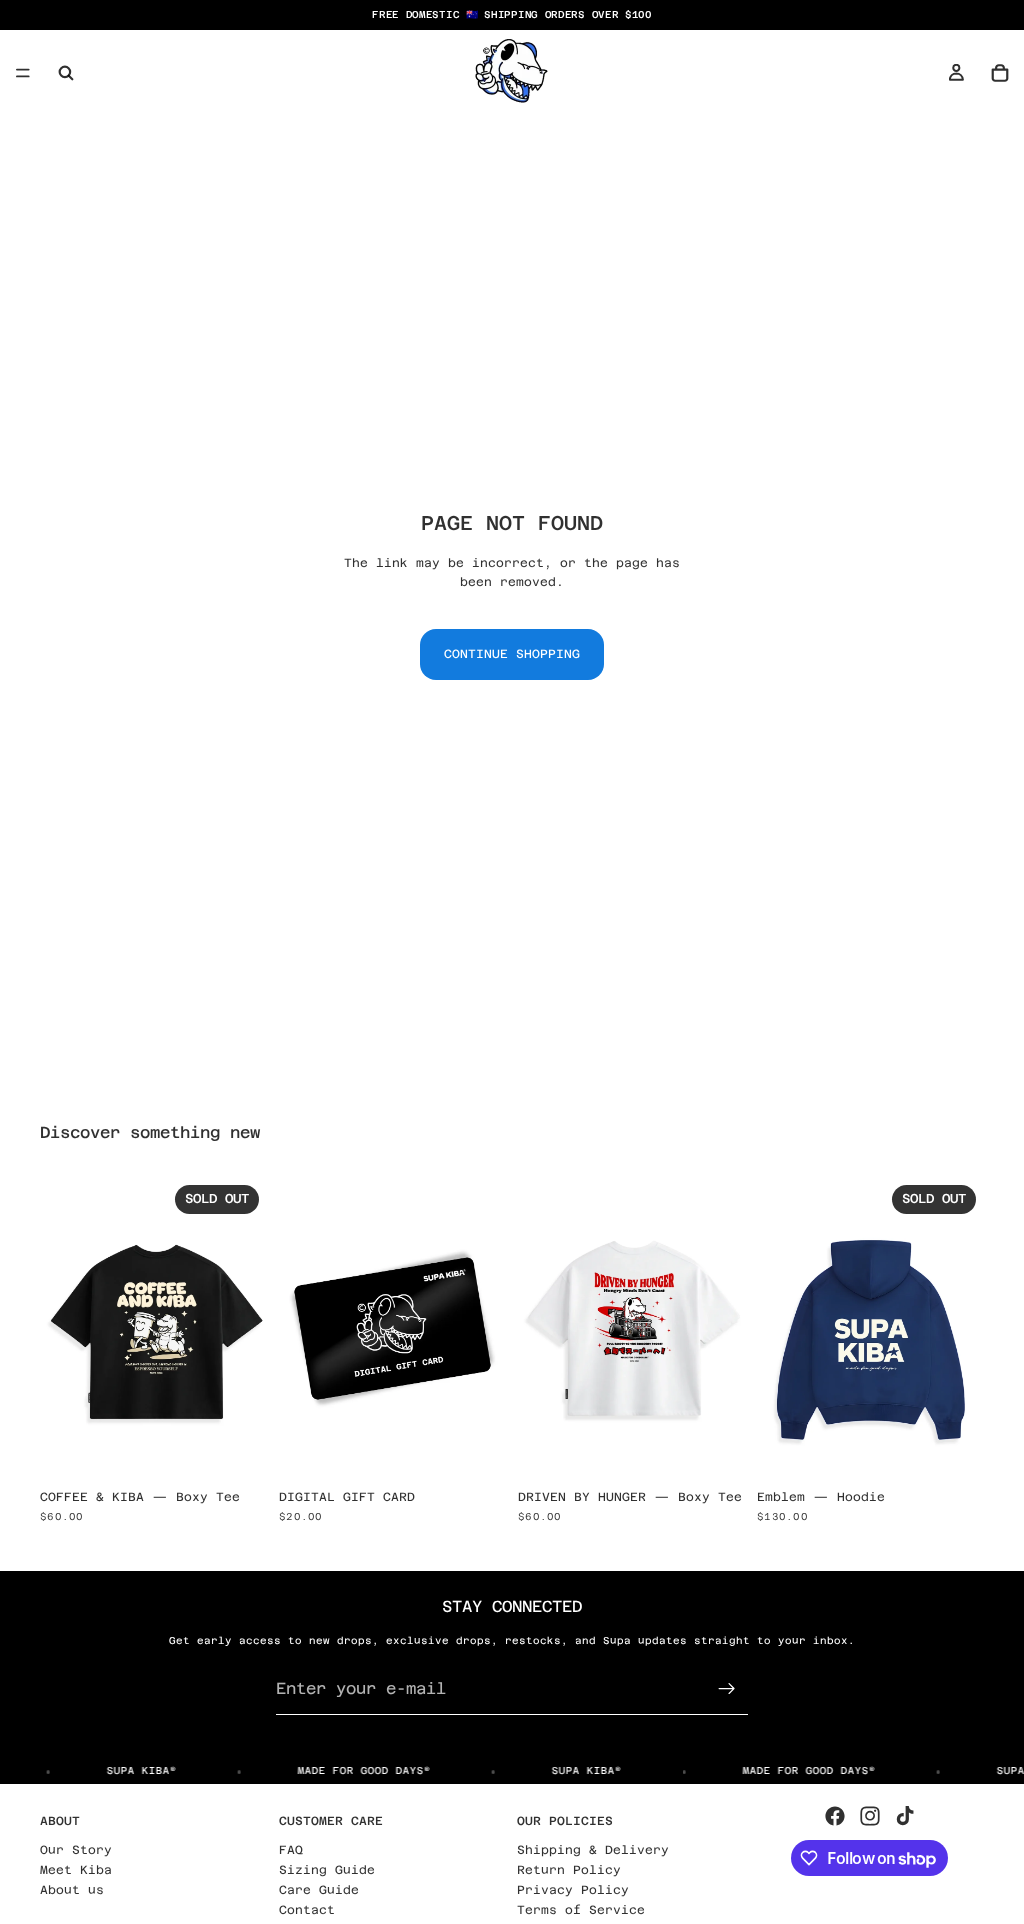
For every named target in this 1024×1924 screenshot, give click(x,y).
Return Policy (569, 1870)
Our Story (76, 1850)
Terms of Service (581, 1910)
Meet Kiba (76, 1870)
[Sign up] (727, 1689)
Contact (307, 1910)
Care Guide (319, 1890)
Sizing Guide (327, 1870)
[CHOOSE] (475, 1449)
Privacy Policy (573, 1890)
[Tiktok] (905, 1816)
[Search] (66, 73)
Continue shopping (512, 654)
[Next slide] (245, 1328)
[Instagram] (870, 1816)
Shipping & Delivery (593, 1850)
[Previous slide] (62, 1328)
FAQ (291, 1850)
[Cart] (1000, 73)
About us (72, 1890)
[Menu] (23, 73)
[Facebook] (835, 1816)
